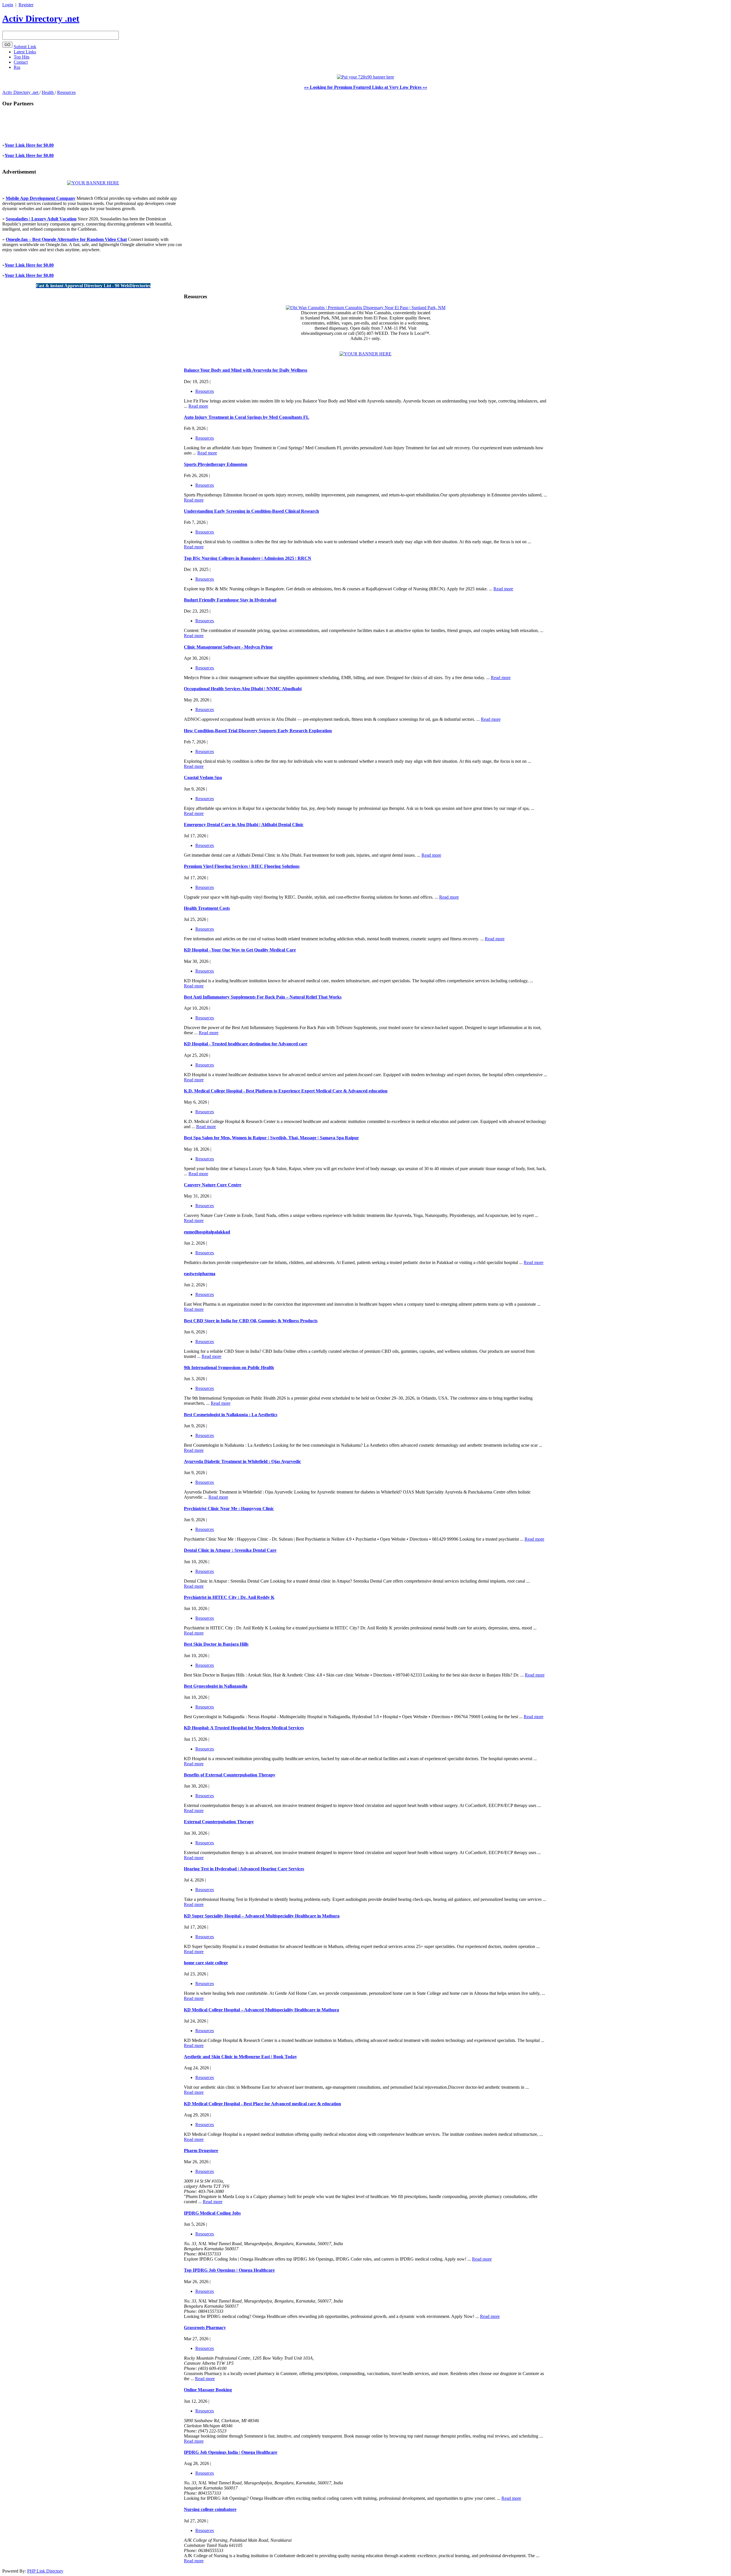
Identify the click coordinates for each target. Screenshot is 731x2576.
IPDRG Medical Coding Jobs (212, 2213)
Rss (17, 67)
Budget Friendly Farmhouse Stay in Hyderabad (230, 600)
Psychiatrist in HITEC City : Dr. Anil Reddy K (229, 1597)
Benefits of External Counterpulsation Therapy (230, 1775)
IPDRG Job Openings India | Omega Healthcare (231, 2452)
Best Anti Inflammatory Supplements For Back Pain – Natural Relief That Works (263, 997)
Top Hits (22, 57)
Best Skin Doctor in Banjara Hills (216, 1644)
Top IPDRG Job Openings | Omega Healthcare (229, 2270)
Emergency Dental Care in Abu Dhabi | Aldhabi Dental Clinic (244, 825)
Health (48, 92)
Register (26, 5)
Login (8, 5)
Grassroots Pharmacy (205, 2328)
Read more (198, 406)
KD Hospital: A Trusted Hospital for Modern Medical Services (244, 1728)
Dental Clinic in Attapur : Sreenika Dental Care (230, 1550)
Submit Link (25, 47)
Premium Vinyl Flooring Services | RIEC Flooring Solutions (242, 866)
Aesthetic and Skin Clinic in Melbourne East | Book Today (240, 2057)
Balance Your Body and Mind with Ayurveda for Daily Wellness (246, 370)
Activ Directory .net (41, 19)
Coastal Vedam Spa (203, 777)
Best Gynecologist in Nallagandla (216, 1686)
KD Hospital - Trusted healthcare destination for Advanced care (246, 1044)
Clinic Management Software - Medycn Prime (228, 647)
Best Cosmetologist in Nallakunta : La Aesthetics (231, 1415)
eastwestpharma (200, 1274)
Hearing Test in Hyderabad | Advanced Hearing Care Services (244, 1869)
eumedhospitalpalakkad (207, 1232)
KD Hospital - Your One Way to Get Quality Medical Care (240, 950)
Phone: (191, 2191)
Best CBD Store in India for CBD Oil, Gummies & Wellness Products (251, 1321)
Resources (66, 92)
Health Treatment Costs (207, 908)
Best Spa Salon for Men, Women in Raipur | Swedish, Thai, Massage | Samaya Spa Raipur (271, 1138)
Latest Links (25, 52)
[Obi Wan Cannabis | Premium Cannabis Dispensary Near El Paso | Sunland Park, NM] (366, 308)
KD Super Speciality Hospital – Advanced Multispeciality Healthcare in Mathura (262, 1916)
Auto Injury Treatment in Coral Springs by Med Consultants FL (247, 417)
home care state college (206, 1963)
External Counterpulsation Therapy (219, 1822)
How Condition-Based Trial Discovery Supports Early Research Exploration (258, 731)
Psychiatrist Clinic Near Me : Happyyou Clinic (229, 1509)
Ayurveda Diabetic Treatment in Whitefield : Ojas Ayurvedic (242, 1461)
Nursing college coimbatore (210, 2509)
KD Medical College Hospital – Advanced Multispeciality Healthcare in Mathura (261, 2010)
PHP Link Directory (45, 2571)
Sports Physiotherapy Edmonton (216, 464)
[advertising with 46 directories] (93, 183)
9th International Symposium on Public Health (229, 1368)
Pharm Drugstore (201, 2151)
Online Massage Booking (208, 2390)
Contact (21, 62)
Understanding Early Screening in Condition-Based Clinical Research (251, 511)
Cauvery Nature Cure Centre (213, 1185)
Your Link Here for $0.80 (29, 145)
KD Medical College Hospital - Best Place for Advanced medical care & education (262, 2104)
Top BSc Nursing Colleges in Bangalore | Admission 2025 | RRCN (248, 558)
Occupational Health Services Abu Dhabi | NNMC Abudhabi (243, 689)
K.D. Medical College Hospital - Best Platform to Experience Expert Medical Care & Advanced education (286, 1091)
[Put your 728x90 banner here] (365, 77)
